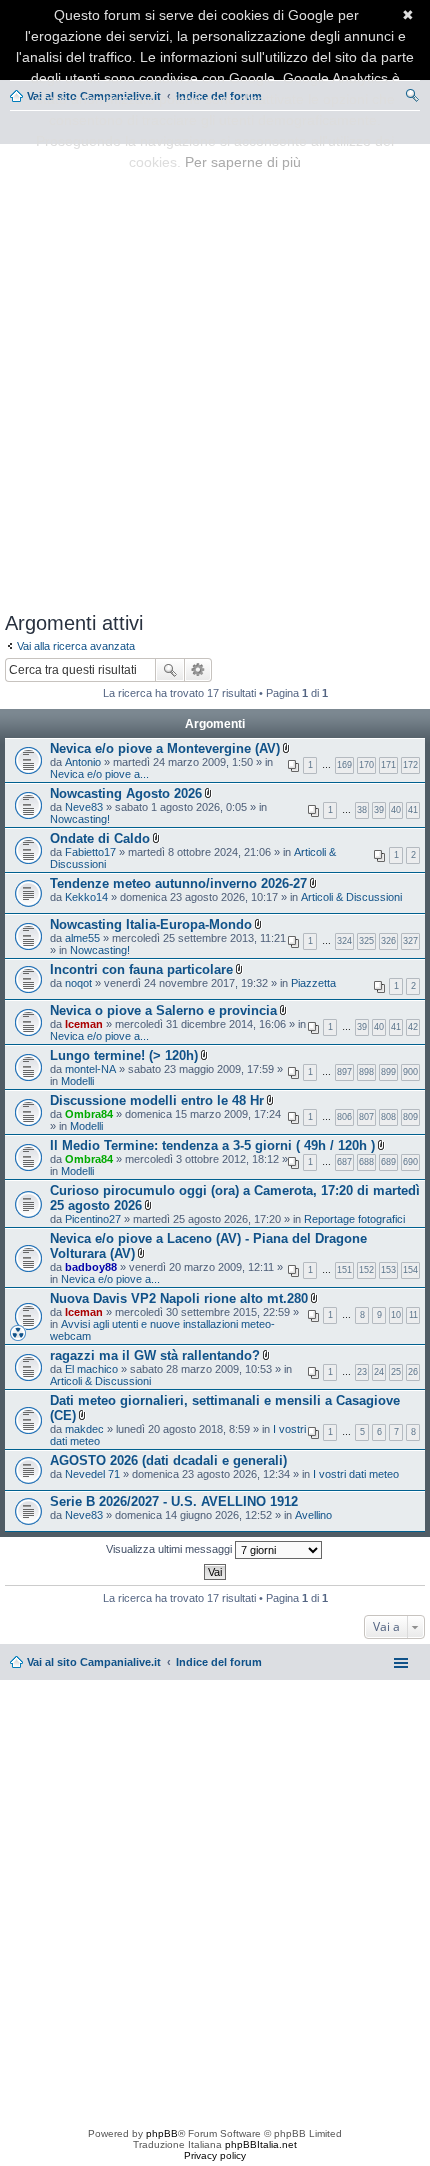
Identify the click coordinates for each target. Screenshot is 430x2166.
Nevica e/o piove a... (99, 774)
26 (413, 1372)
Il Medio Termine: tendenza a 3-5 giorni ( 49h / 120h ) (212, 1145)
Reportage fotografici (354, 1219)
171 (388, 765)
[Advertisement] (215, 374)
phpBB (162, 2133)
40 (396, 810)
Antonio (83, 762)
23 (362, 1372)
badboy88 (91, 1267)
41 (413, 810)
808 (388, 1117)
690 (410, 1162)
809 (410, 1117)
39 (379, 810)
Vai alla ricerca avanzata (76, 646)
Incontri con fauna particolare (141, 969)
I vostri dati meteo (356, 1474)
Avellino (313, 1515)
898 (366, 1072)
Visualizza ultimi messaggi (170, 1549)
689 (388, 1162)
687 (344, 1162)
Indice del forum (219, 1662)
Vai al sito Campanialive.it (94, 1662)
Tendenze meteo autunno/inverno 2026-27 (178, 883)
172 (410, 765)
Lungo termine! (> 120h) (124, 1055)
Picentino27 (93, 1219)
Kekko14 (86, 897)
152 (366, 1270)
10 (396, 1315)
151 (344, 1270)
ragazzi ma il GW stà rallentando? (155, 1355)
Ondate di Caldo (100, 838)
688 (366, 1162)
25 (396, 1372)
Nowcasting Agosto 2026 (126, 793)
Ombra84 (89, 1114)
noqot (78, 983)
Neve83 (84, 807)
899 (388, 1072)
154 (410, 1270)
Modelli (77, 1081)
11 (413, 1315)
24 (379, 1372)
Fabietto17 (90, 852)
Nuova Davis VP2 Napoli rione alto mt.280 (179, 1298)
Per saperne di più (243, 162)
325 (366, 941)
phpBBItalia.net (261, 2144)
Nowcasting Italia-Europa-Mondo (151, 924)
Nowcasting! (80, 819)
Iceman (84, 1024)
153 (388, 1270)
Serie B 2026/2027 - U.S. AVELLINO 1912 (174, 1501)
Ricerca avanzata (198, 670)
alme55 (82, 938)
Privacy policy (215, 2155)
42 (413, 1027)
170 (366, 765)
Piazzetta (313, 983)
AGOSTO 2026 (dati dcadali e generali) (168, 1460)
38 (362, 810)
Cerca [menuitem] (412, 98)
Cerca (170, 670)
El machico (91, 1369)
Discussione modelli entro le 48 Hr (157, 1100)
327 (410, 941)
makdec (84, 1429)
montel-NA (90, 1069)
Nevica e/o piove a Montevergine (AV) (165, 748)
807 (366, 1117)
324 (344, 941)
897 (344, 1072)
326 (388, 941)
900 (410, 1072)
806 (344, 1117)
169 (344, 765)
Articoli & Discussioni (351, 897)
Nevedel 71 (92, 1474)
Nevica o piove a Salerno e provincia (163, 1010)
